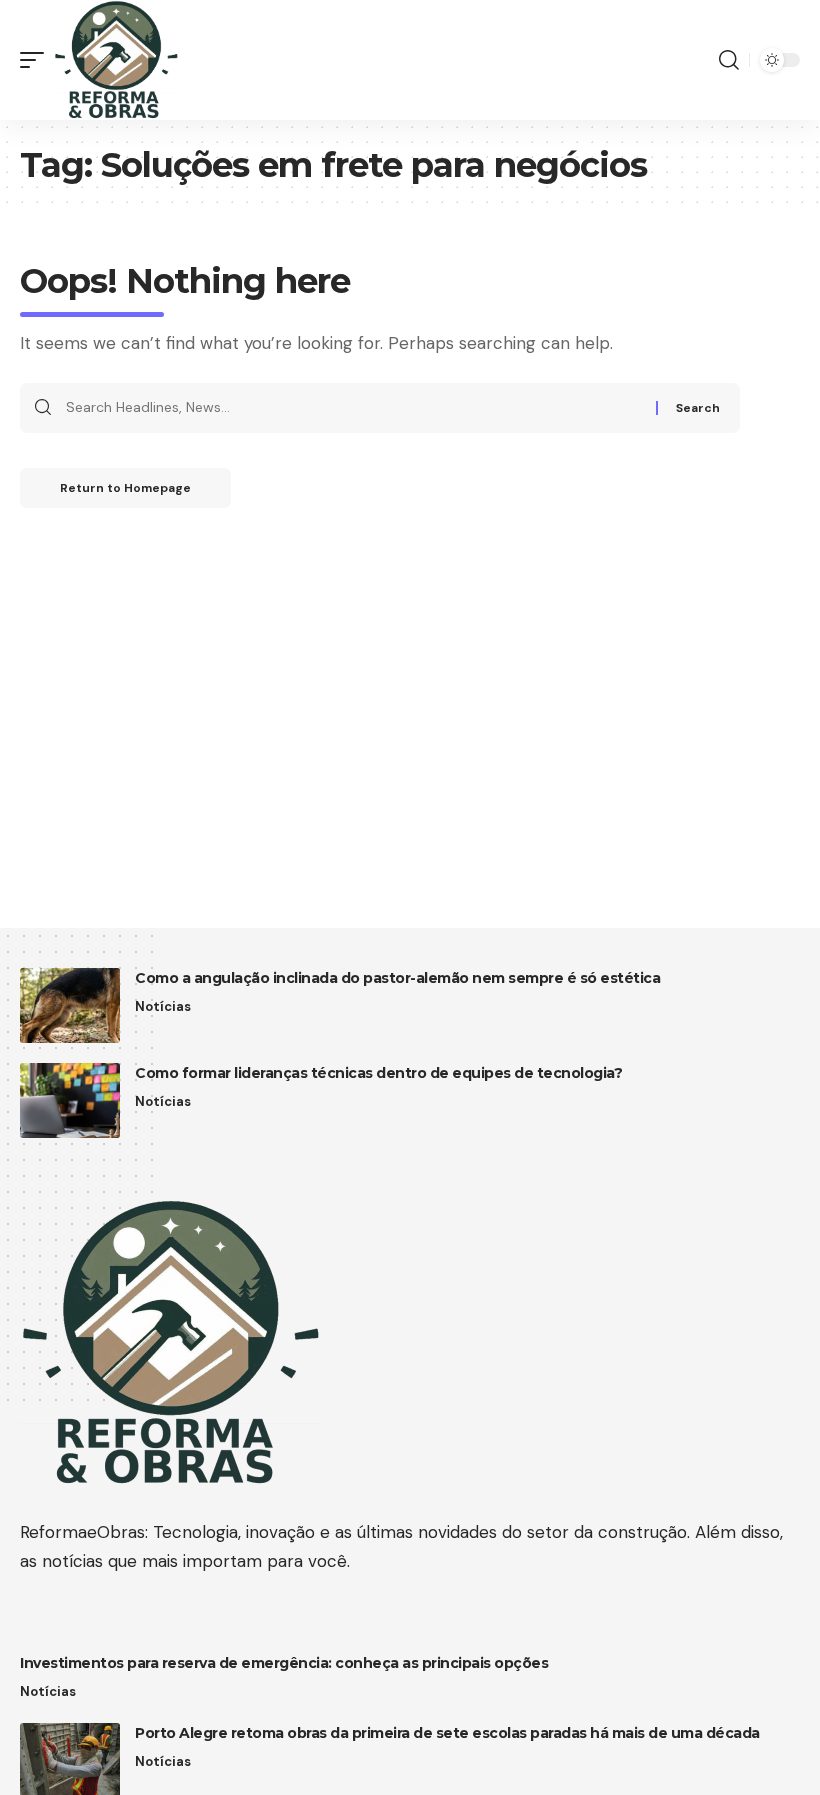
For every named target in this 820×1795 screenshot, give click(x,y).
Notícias (163, 1006)
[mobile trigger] (37, 60)
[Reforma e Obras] (116, 60)
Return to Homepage (125, 488)
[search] (729, 60)
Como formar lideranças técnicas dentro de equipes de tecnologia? (378, 1073)
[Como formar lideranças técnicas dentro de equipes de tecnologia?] (70, 1100)
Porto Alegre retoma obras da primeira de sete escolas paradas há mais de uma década (447, 1733)
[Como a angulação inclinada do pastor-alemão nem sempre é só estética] (70, 1005)
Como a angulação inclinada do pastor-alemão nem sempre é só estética (397, 978)
